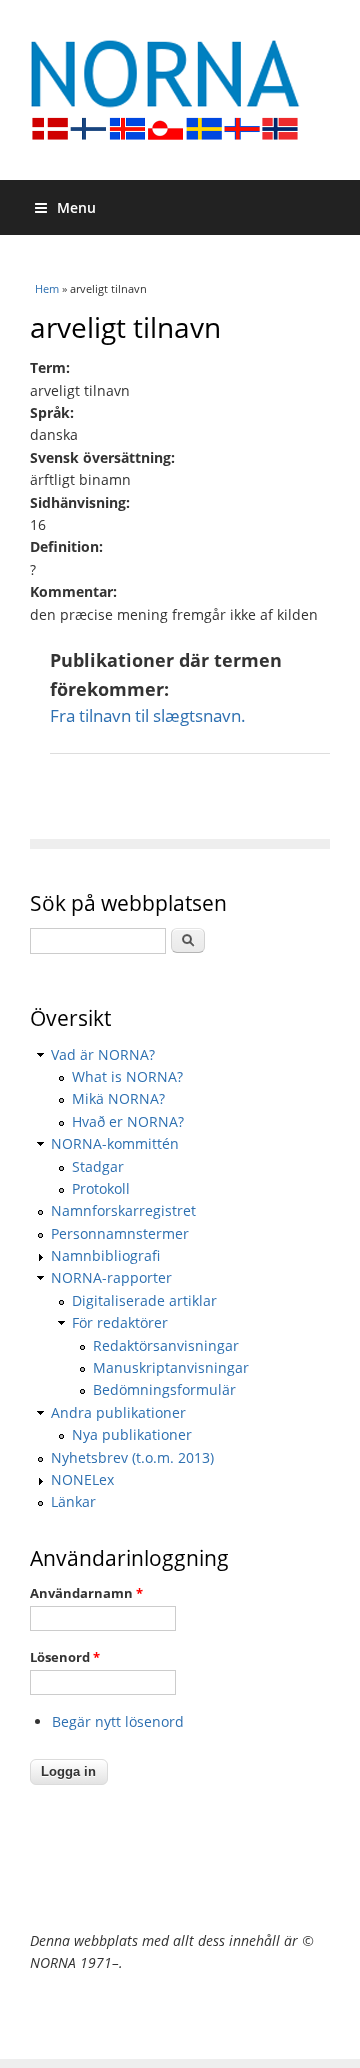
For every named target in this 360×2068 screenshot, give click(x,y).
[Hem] (180, 90)
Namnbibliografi (105, 1255)
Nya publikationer (132, 1434)
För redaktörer (120, 1322)
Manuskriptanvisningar (171, 1367)
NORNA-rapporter (111, 1277)
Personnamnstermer (120, 1233)
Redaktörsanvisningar (166, 1345)
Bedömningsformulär (164, 1389)
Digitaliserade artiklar (144, 1300)
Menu (76, 207)
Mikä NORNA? (118, 1098)
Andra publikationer (118, 1412)
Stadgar (98, 1166)
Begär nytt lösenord (118, 1721)
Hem (47, 288)
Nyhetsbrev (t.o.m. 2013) (132, 1457)
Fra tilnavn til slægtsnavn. (148, 715)
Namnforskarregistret (123, 1210)
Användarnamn (86, 1593)
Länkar (73, 1501)
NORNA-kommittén (115, 1143)
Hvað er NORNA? (128, 1121)
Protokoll (101, 1188)
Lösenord (65, 1657)
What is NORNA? (127, 1076)
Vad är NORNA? (103, 1054)
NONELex (82, 1479)
